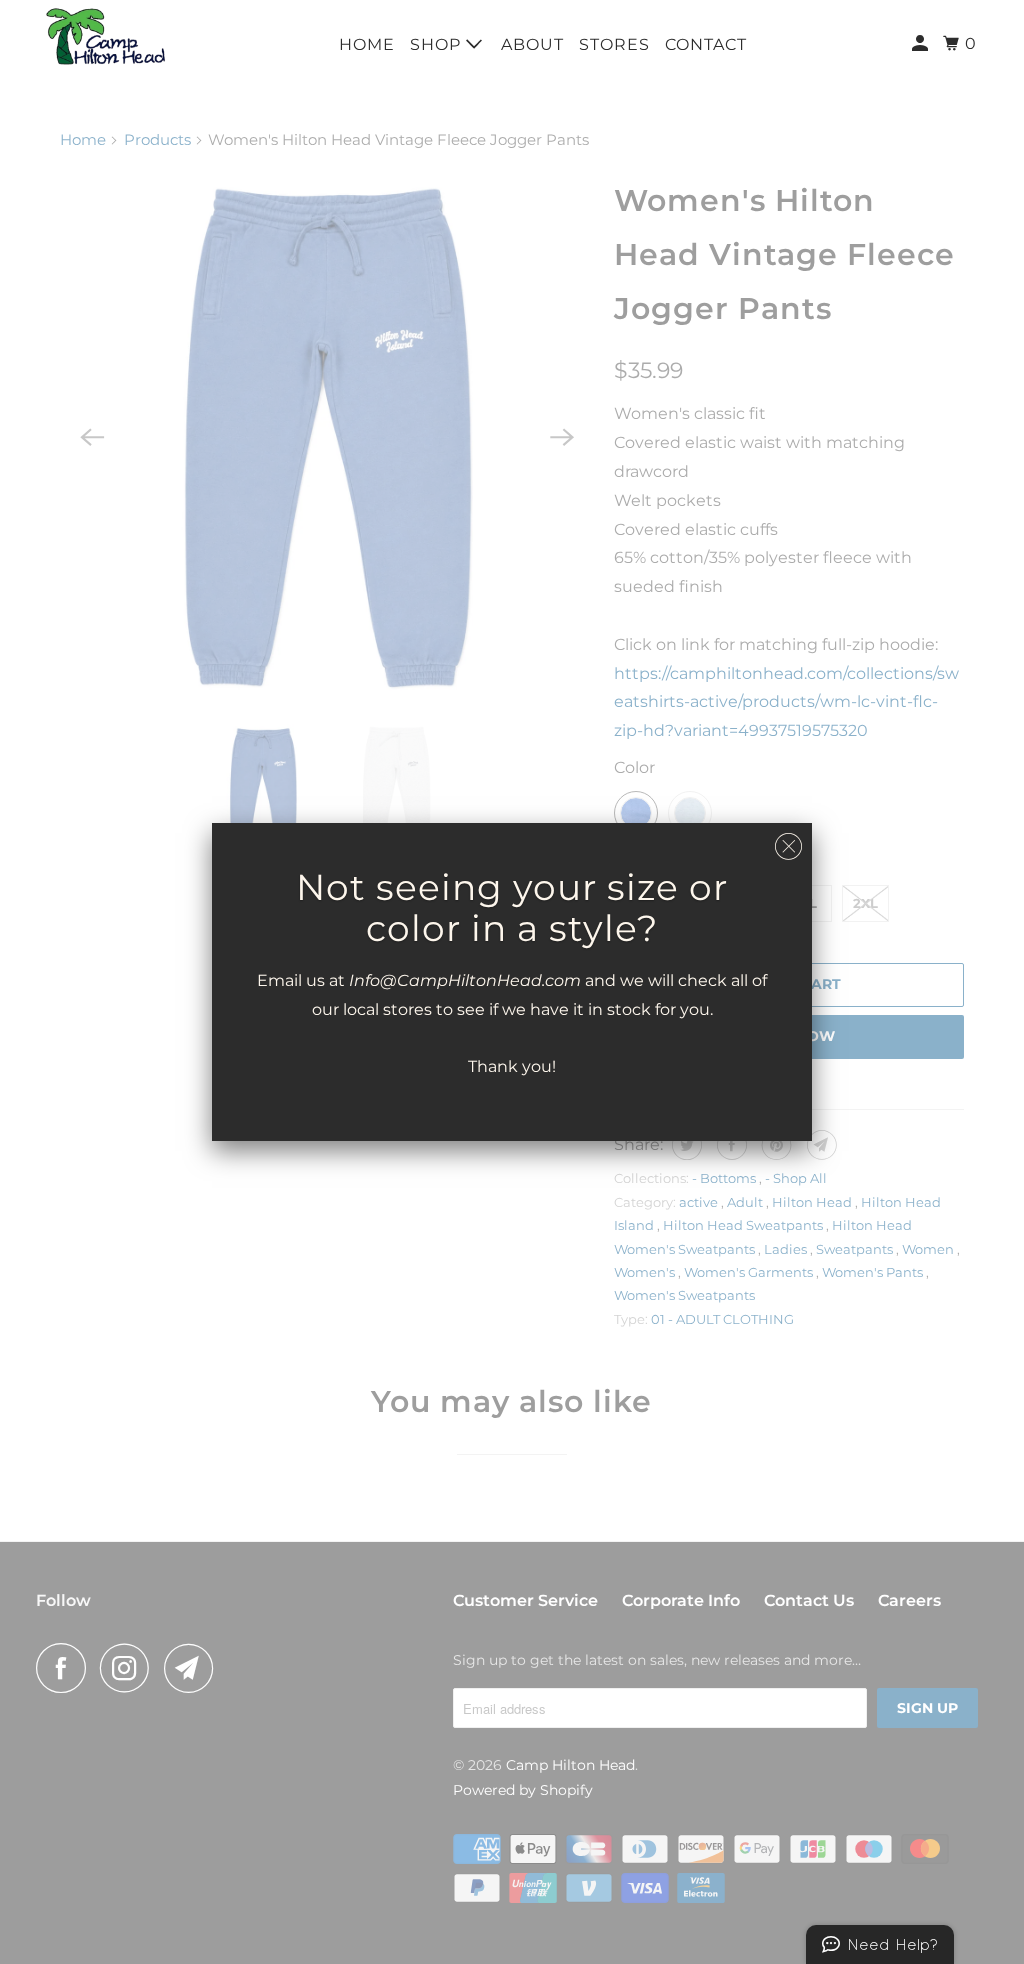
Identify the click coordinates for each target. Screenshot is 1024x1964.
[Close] (788, 847)
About (532, 44)
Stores (614, 44)
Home (367, 44)
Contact (706, 44)
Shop (438, 44)
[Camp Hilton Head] (107, 36)
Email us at (303, 980)
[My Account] (922, 44)
